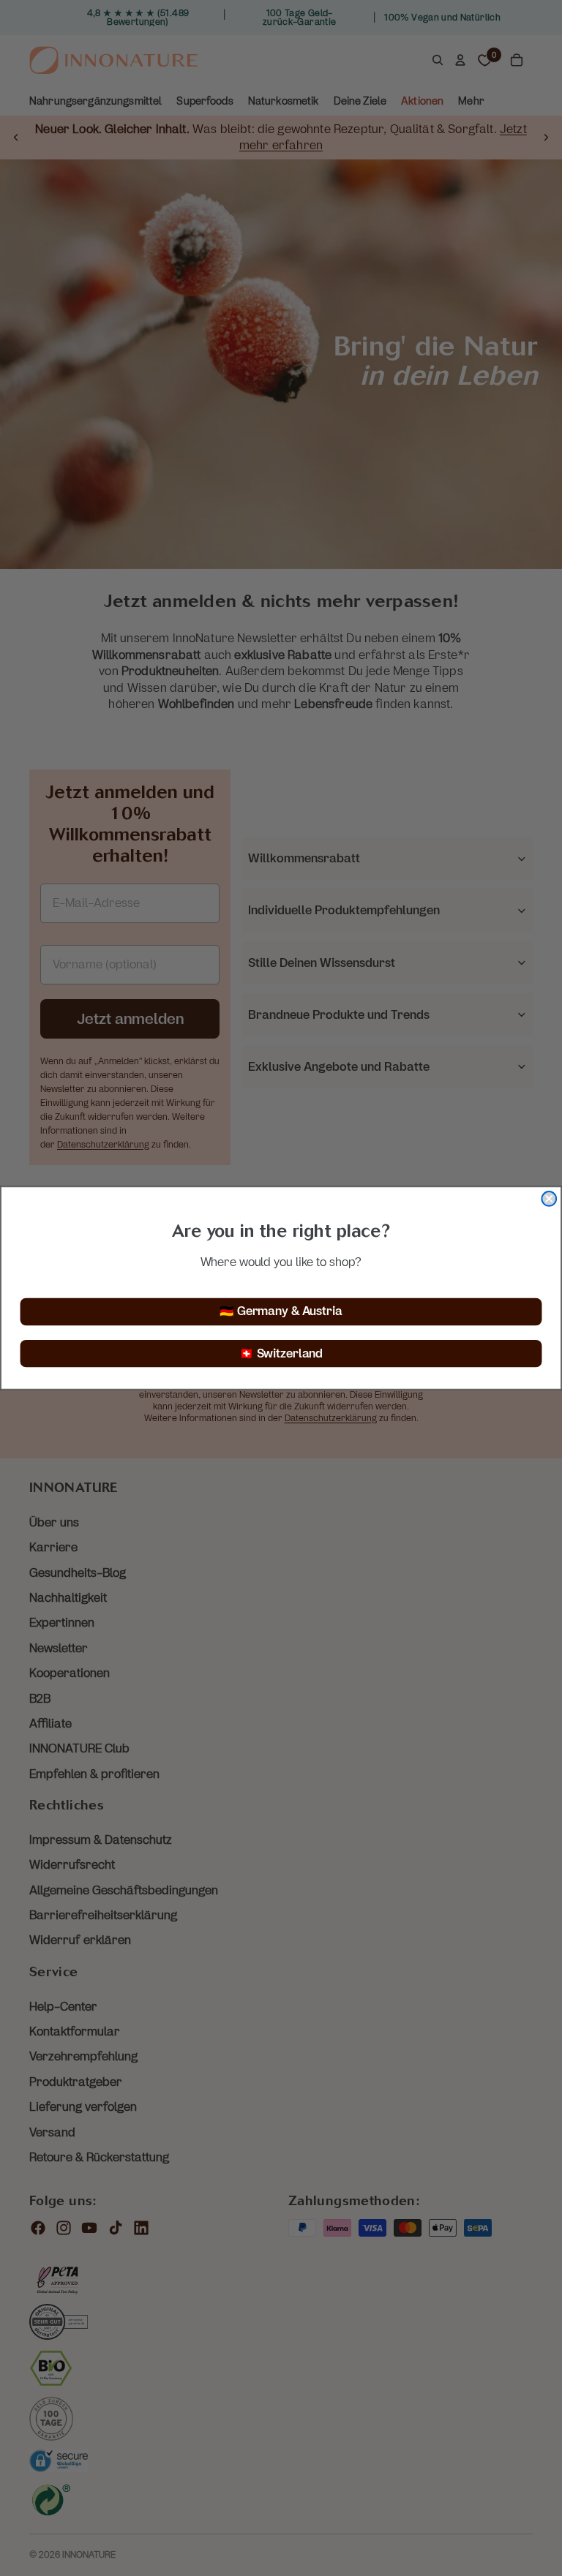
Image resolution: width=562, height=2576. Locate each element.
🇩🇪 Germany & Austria (281, 1312)
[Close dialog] (549, 1199)
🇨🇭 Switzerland (281, 1353)
